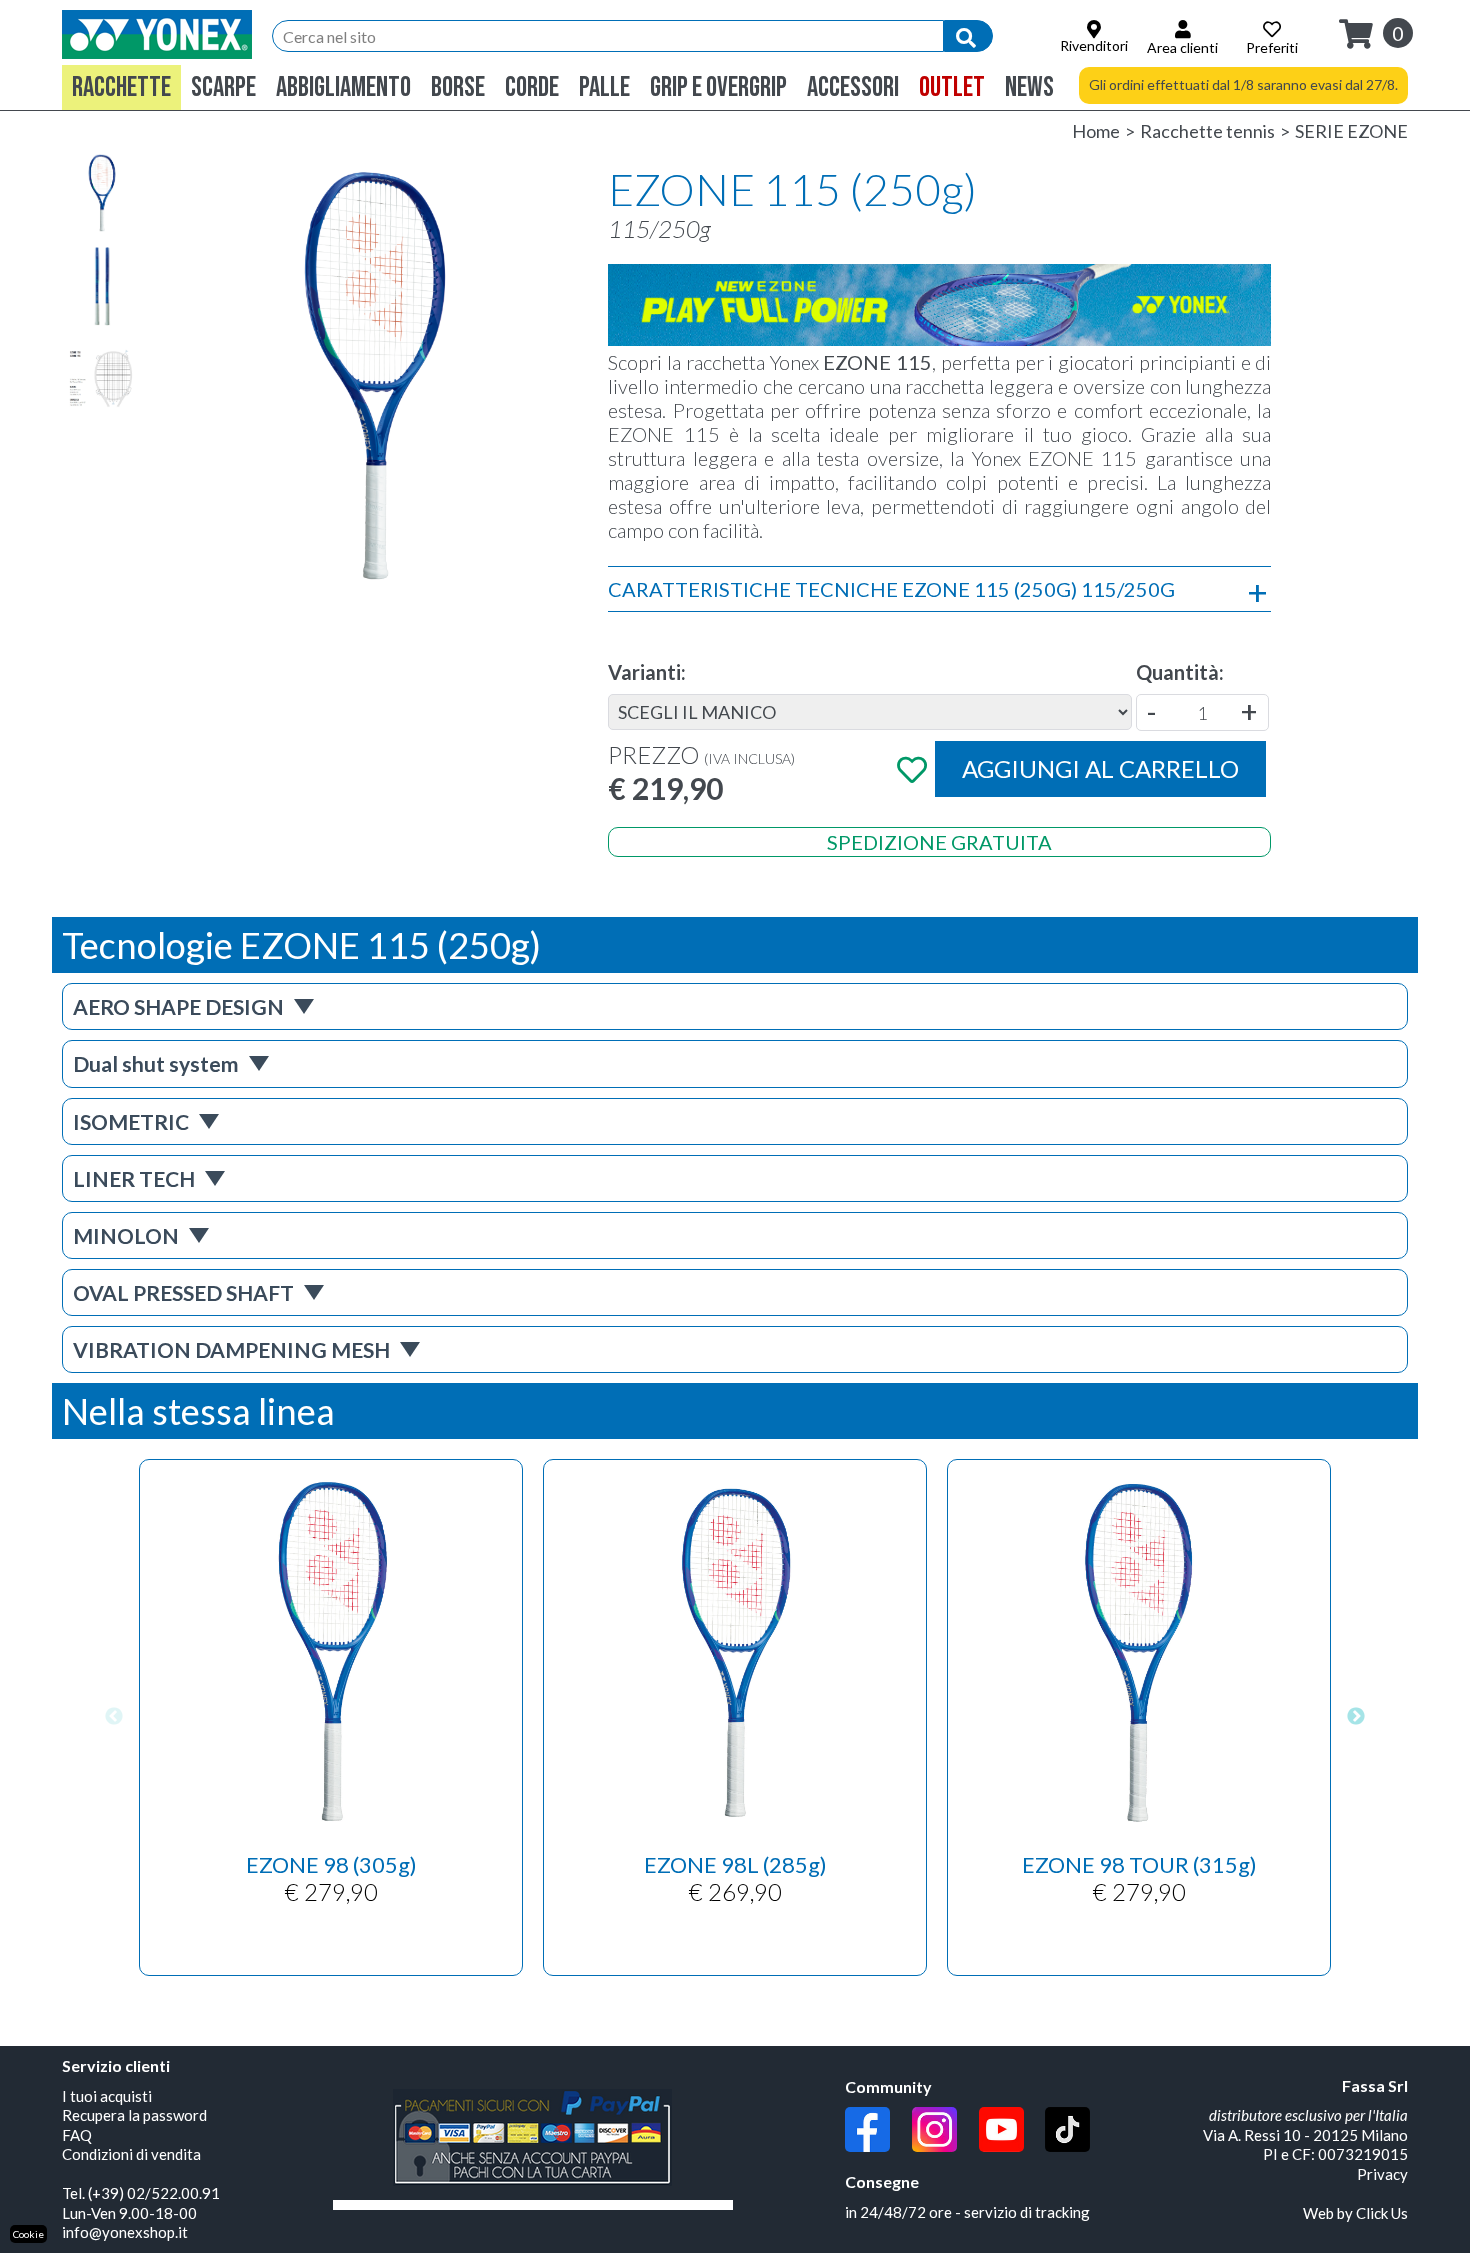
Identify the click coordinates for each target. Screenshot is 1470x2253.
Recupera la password (134, 2115)
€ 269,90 (735, 1878)
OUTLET (952, 87)
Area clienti (1182, 47)
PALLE (604, 87)
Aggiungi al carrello (1100, 768)
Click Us (1382, 2213)
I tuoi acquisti (107, 2096)
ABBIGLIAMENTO (343, 87)
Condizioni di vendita (131, 2154)
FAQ (77, 2135)
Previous (114, 1718)
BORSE (458, 87)
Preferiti (1272, 47)
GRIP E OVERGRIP (718, 87)
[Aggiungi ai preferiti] (913, 769)
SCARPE (223, 87)
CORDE (532, 87)
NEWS (1029, 87)
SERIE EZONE (1351, 131)
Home (1096, 131)
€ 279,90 (331, 1878)
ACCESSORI (853, 87)
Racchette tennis (1207, 131)
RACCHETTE (121, 87)
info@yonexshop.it (125, 2232)
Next (1356, 1718)
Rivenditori (1094, 45)
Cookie (28, 2234)
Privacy (1382, 2174)
